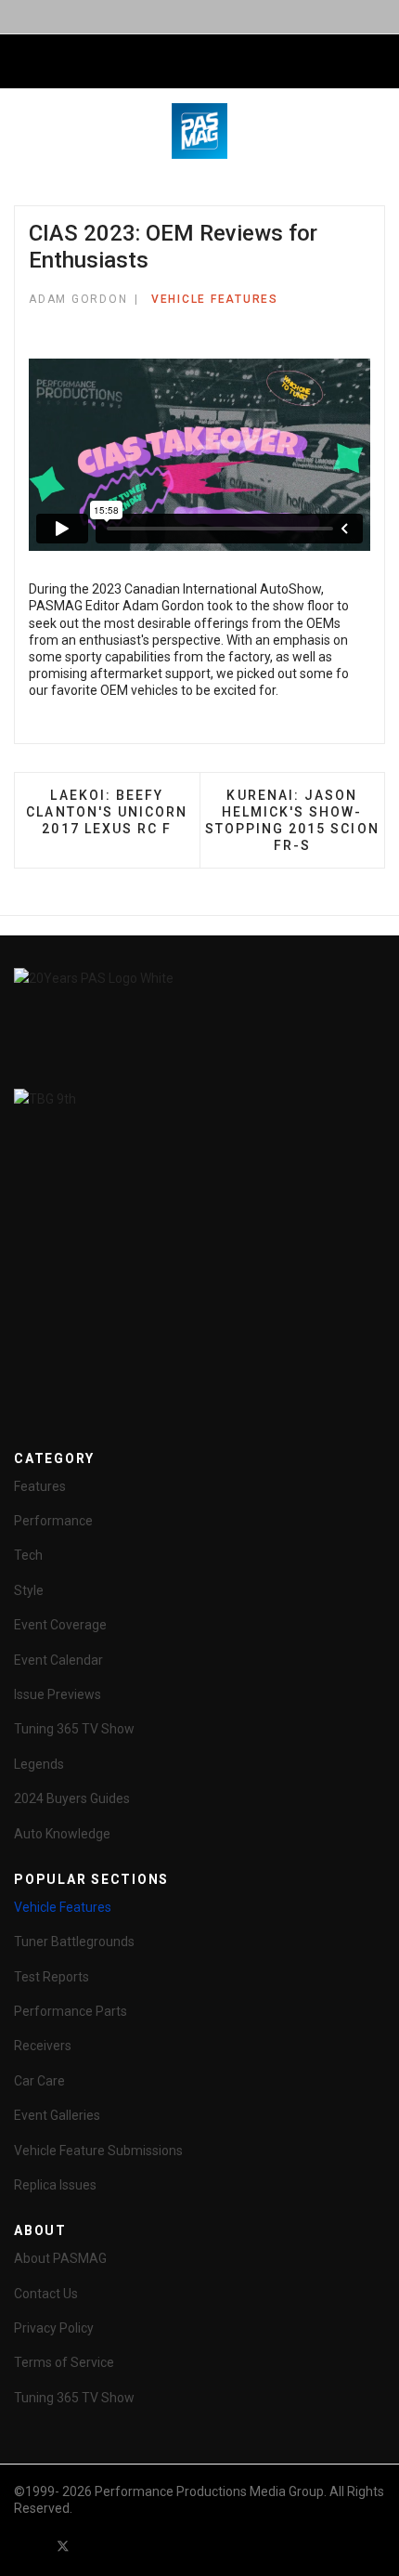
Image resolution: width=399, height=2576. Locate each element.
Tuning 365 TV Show (74, 1729)
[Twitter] (63, 2546)
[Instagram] (163, 2546)
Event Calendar (58, 1660)
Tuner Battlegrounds (74, 1942)
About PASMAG (60, 2258)
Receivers (43, 2046)
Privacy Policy (54, 2328)
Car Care (39, 2081)
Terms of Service (64, 2362)
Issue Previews (58, 1694)
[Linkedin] (130, 2546)
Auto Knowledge (62, 1834)
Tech (28, 1555)
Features (40, 1486)
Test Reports (51, 1977)
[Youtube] (97, 2546)
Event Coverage (60, 1625)
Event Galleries (57, 2115)
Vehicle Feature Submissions (98, 2151)
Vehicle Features (215, 299)
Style (29, 1590)
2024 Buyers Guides (72, 1798)
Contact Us (46, 2294)
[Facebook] (30, 2546)
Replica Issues (55, 2185)
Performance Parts (71, 2011)
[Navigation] (21, 62)
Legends (39, 1764)
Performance (53, 1521)
